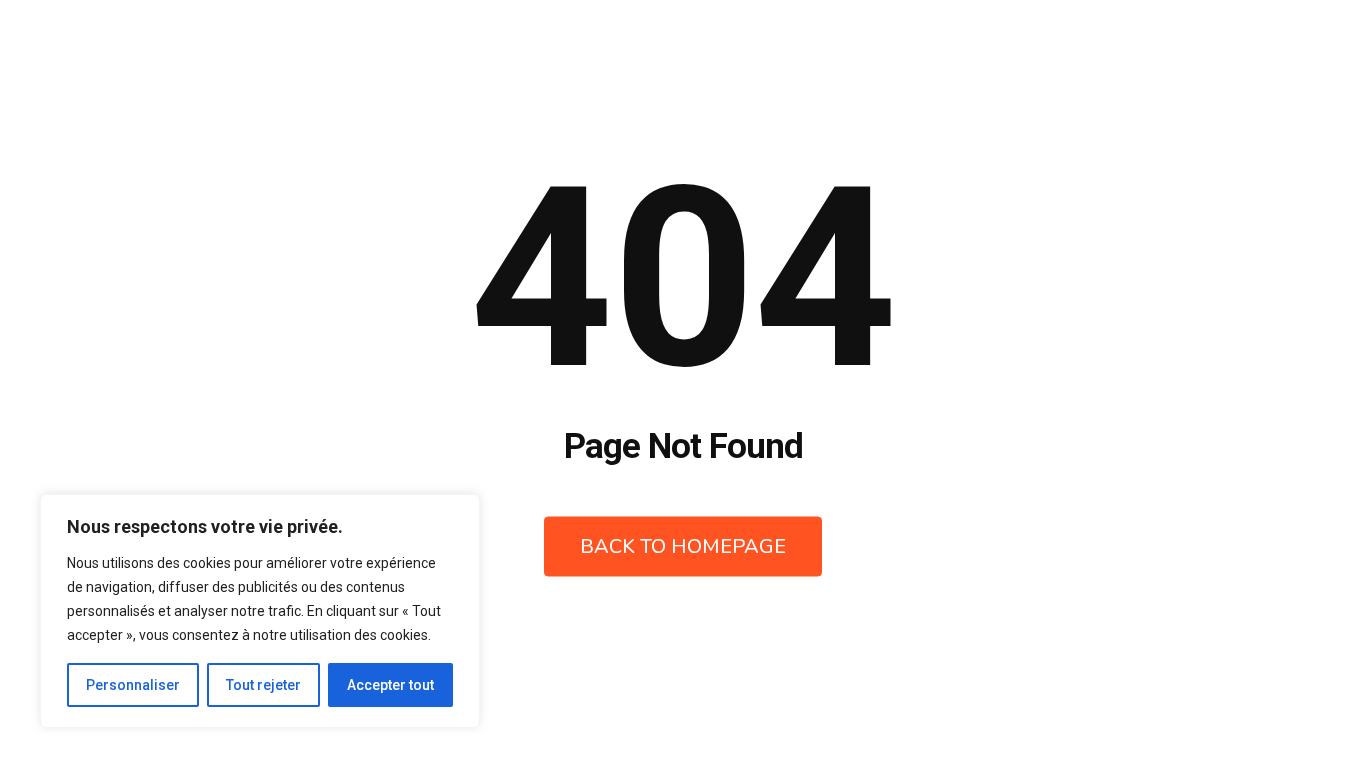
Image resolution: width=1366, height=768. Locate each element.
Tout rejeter (263, 685)
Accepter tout (390, 685)
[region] (260, 611)
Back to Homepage (683, 546)
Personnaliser (133, 685)
